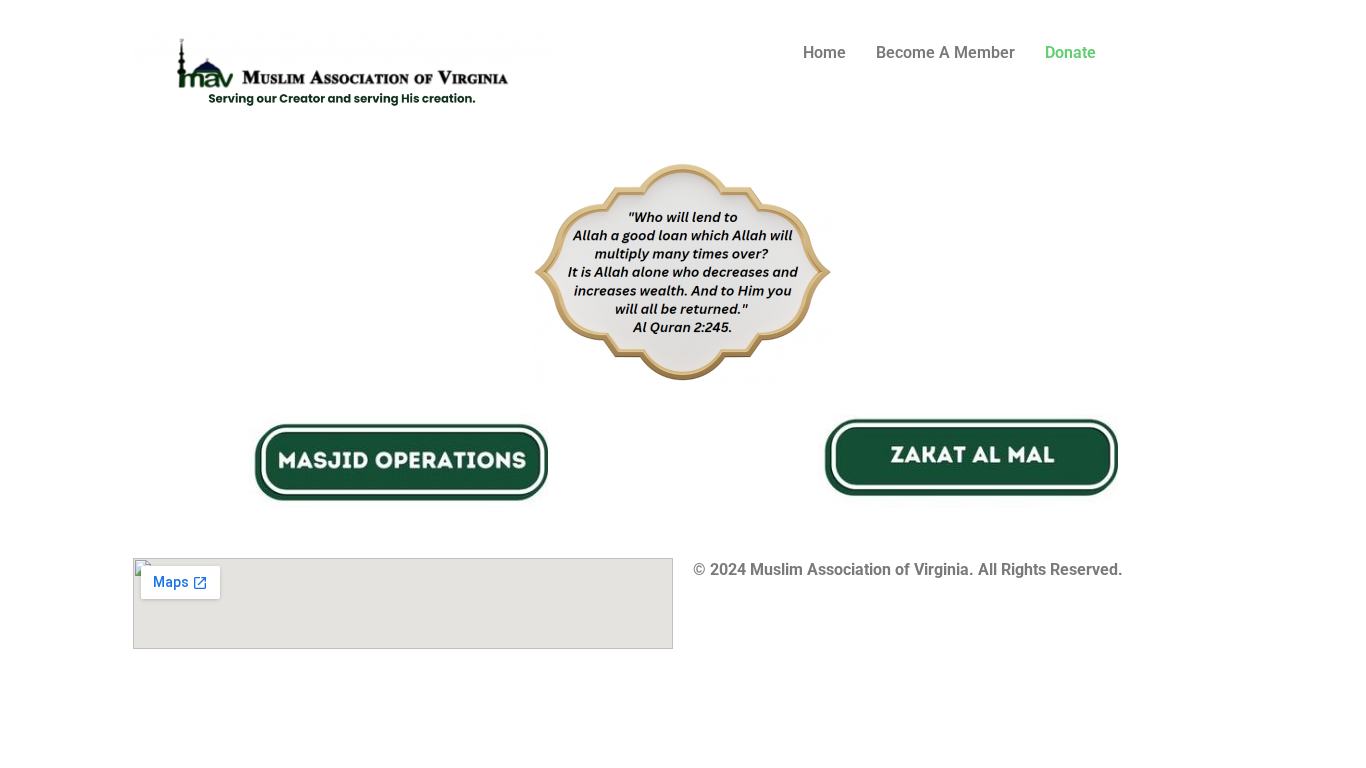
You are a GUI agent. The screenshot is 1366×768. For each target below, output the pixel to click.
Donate (1070, 52)
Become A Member (945, 52)
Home (824, 52)
